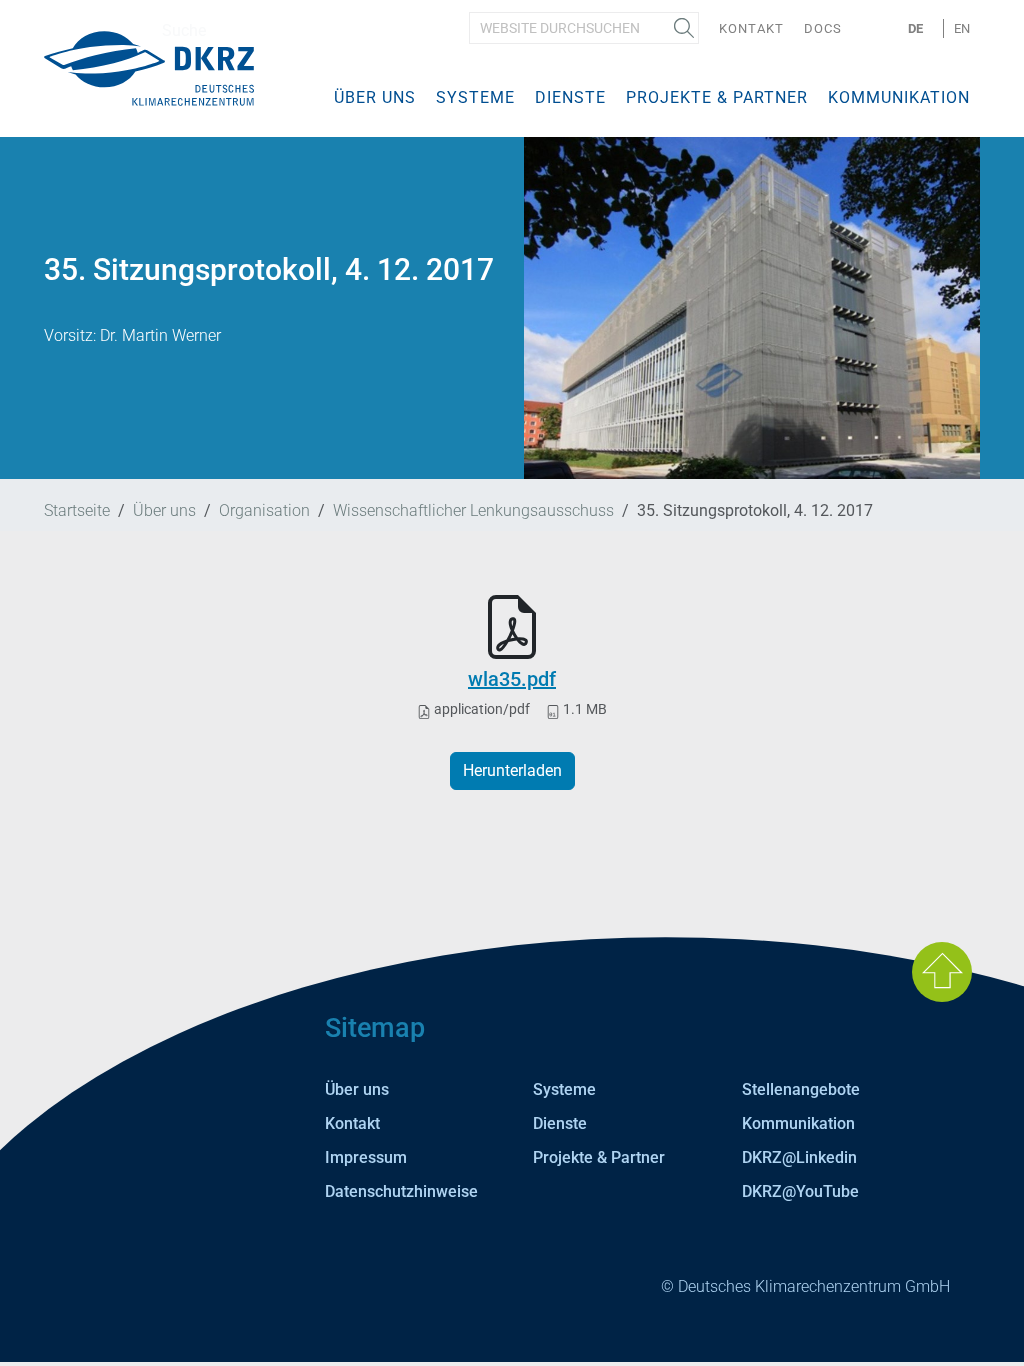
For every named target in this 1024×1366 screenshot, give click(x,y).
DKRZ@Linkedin (799, 1157)
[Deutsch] (149, 67)
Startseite (77, 510)
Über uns (375, 97)
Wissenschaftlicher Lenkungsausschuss (473, 510)
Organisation (264, 510)
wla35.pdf (512, 679)
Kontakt (751, 28)
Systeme (475, 97)
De (915, 28)
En (962, 28)
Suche (684, 28)
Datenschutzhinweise (401, 1191)
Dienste (570, 97)
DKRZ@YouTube (800, 1191)
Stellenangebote (801, 1089)
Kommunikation (899, 97)
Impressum (366, 1157)
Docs (823, 28)
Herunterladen (512, 770)
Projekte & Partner (717, 97)
